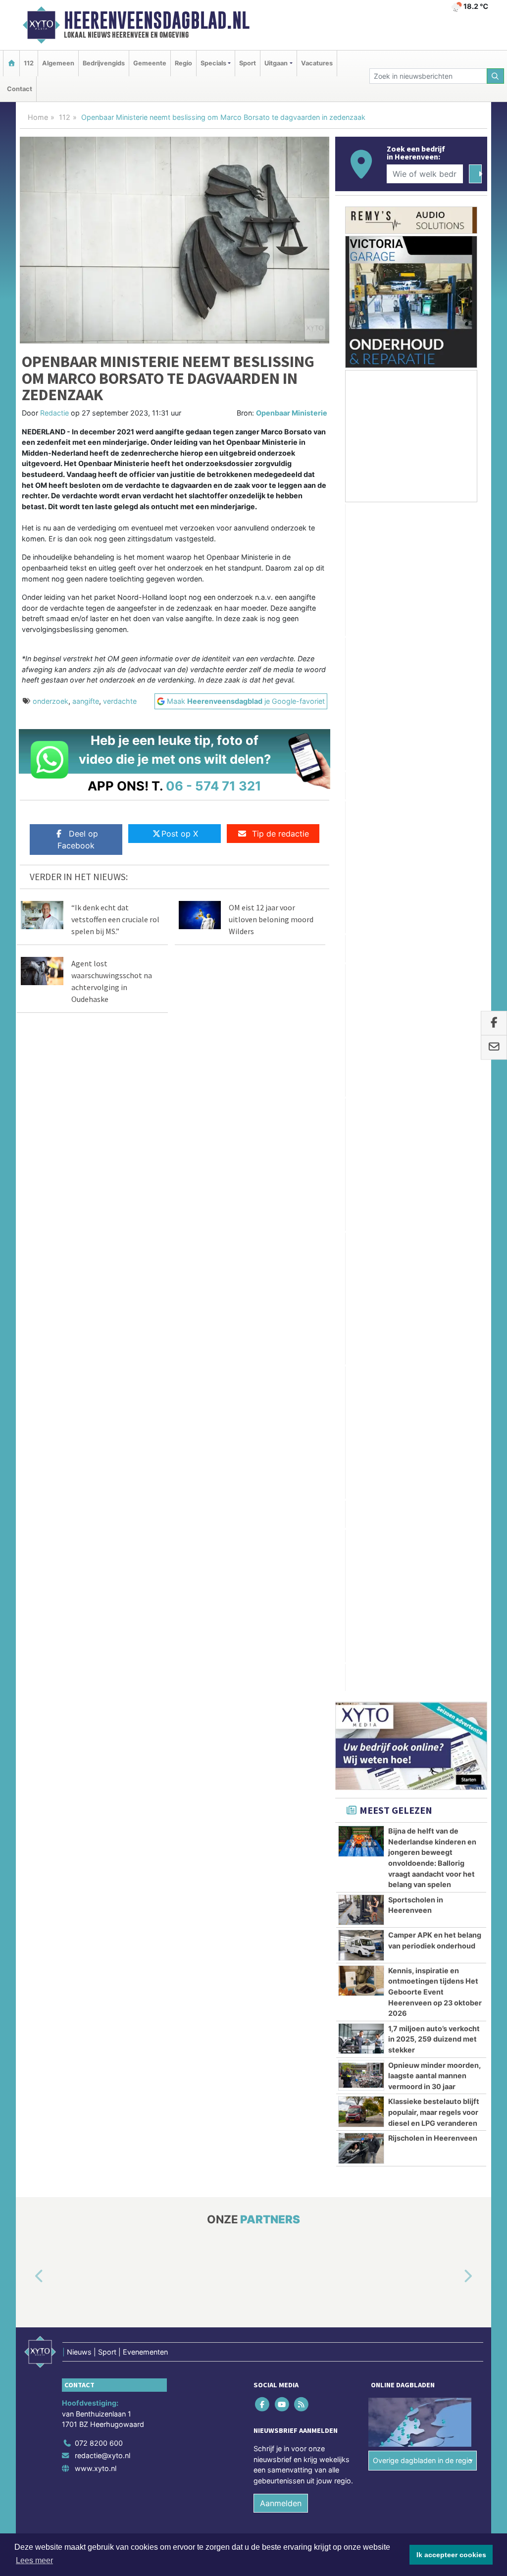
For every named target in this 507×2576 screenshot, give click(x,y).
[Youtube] (282, 1428)
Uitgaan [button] (276, 63)
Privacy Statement (449, 1587)
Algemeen (58, 63)
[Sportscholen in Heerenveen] (361, 934)
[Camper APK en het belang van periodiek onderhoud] (361, 969)
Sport (248, 63)
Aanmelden (281, 1527)
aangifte (86, 701)
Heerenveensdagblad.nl (157, 20)
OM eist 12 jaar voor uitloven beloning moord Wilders (271, 919)
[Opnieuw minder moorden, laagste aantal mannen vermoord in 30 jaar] (361, 1099)
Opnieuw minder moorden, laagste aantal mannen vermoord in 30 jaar (434, 1099)
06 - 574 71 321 (214, 786)
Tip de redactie (280, 834)
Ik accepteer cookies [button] (451, 2555)
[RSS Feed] (302, 1428)
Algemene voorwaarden (340, 1587)
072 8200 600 (99, 1467)
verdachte (120, 701)
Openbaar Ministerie (292, 413)
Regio (183, 63)
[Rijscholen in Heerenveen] (361, 1172)
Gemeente (150, 63)
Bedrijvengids (104, 63)
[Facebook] (263, 1428)
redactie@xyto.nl (102, 1479)
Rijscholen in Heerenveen (433, 1162)
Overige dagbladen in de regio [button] (423, 1484)
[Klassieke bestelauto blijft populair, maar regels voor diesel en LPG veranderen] (361, 1135)
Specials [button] (213, 63)
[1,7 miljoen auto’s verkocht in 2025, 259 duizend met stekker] (361, 1062)
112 (29, 63)
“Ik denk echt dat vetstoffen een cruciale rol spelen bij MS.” (115, 919)
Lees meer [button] (34, 2560)
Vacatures (317, 63)
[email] (494, 1048)
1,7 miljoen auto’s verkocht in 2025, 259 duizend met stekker (434, 1063)
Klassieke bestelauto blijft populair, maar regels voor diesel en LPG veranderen (434, 1136)
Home (38, 117)
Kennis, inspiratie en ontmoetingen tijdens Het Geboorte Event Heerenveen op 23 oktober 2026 (435, 1016)
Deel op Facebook (78, 840)
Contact (20, 89)
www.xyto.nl (96, 1492)
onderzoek (51, 701)
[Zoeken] (496, 76)
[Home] (11, 63)
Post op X (180, 834)
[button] (28, 1300)
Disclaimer (399, 1587)
